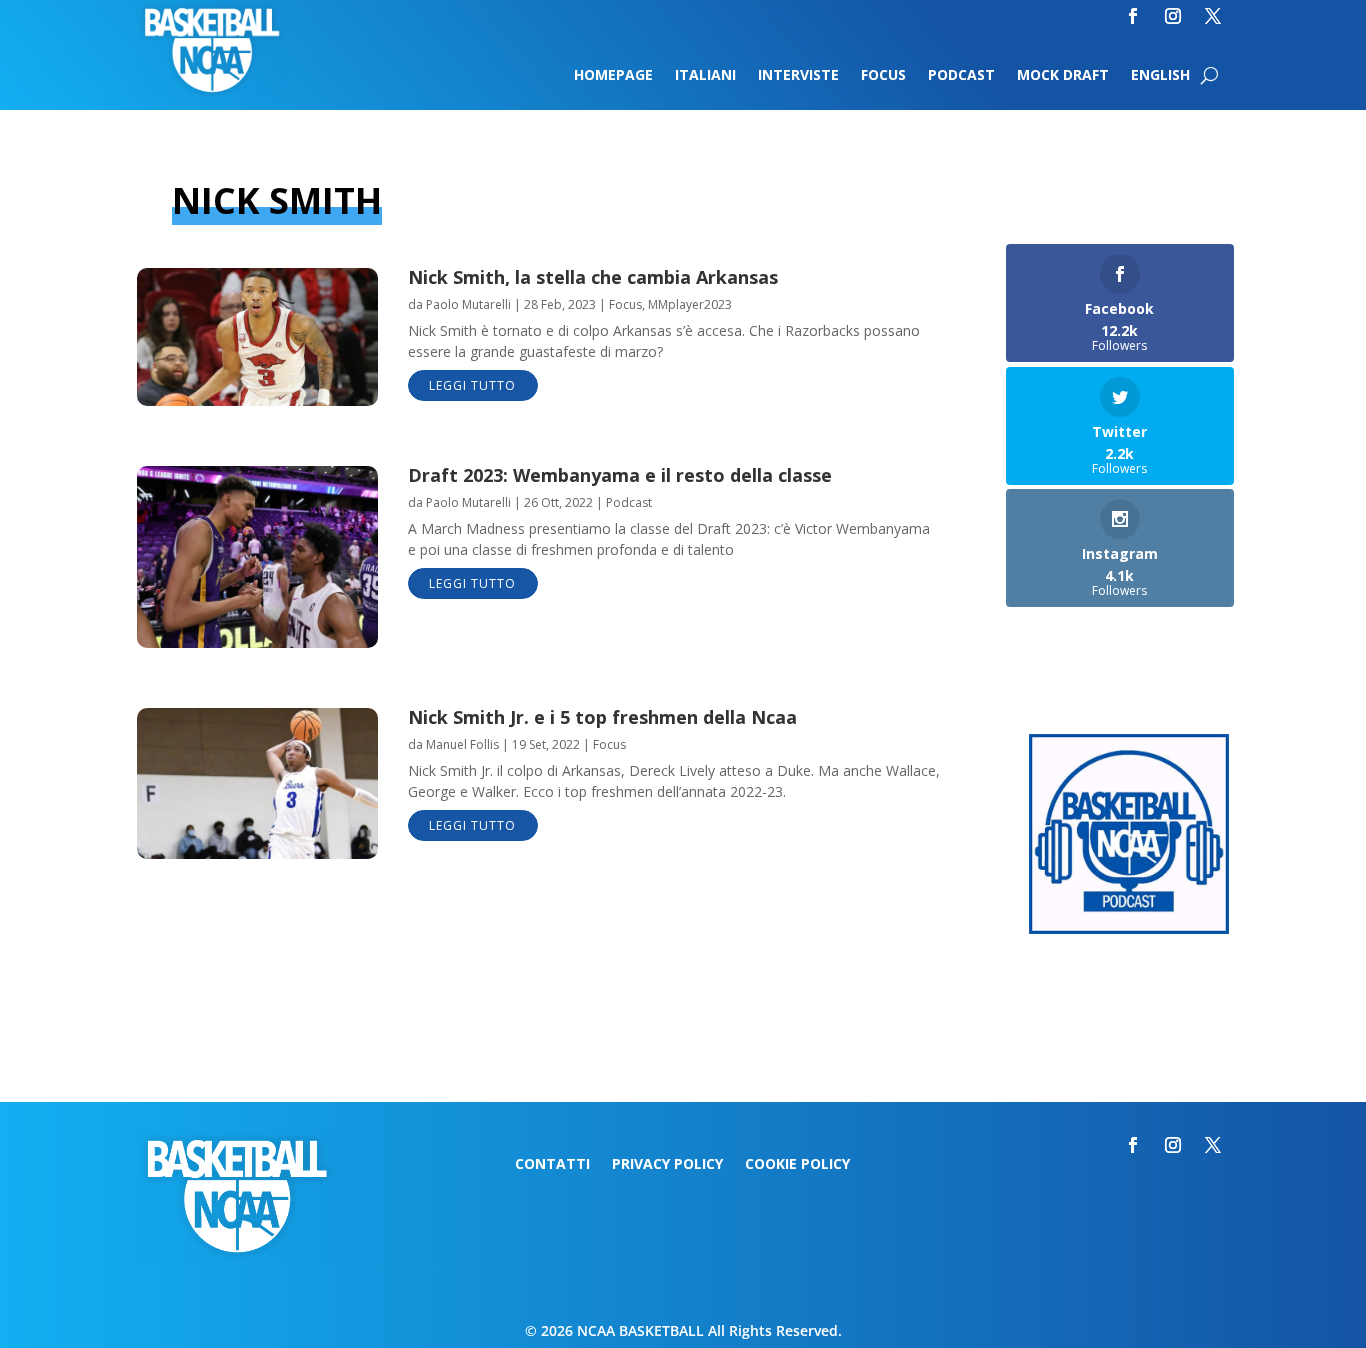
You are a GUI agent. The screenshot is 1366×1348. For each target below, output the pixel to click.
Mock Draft (1063, 76)
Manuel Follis (462, 744)
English (1160, 76)
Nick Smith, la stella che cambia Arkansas (593, 277)
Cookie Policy (797, 1165)
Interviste (798, 76)
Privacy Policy (667, 1165)
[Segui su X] (1213, 16)
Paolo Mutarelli (468, 304)
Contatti (552, 1165)
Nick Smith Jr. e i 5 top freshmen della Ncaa (602, 717)
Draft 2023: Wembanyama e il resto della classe (620, 475)
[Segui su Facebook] (1133, 16)
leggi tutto (472, 385)
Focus (883, 76)
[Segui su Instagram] (1173, 16)
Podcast (961, 76)
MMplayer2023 (690, 304)
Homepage (613, 76)
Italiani (705, 76)
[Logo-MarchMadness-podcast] (1129, 928)
